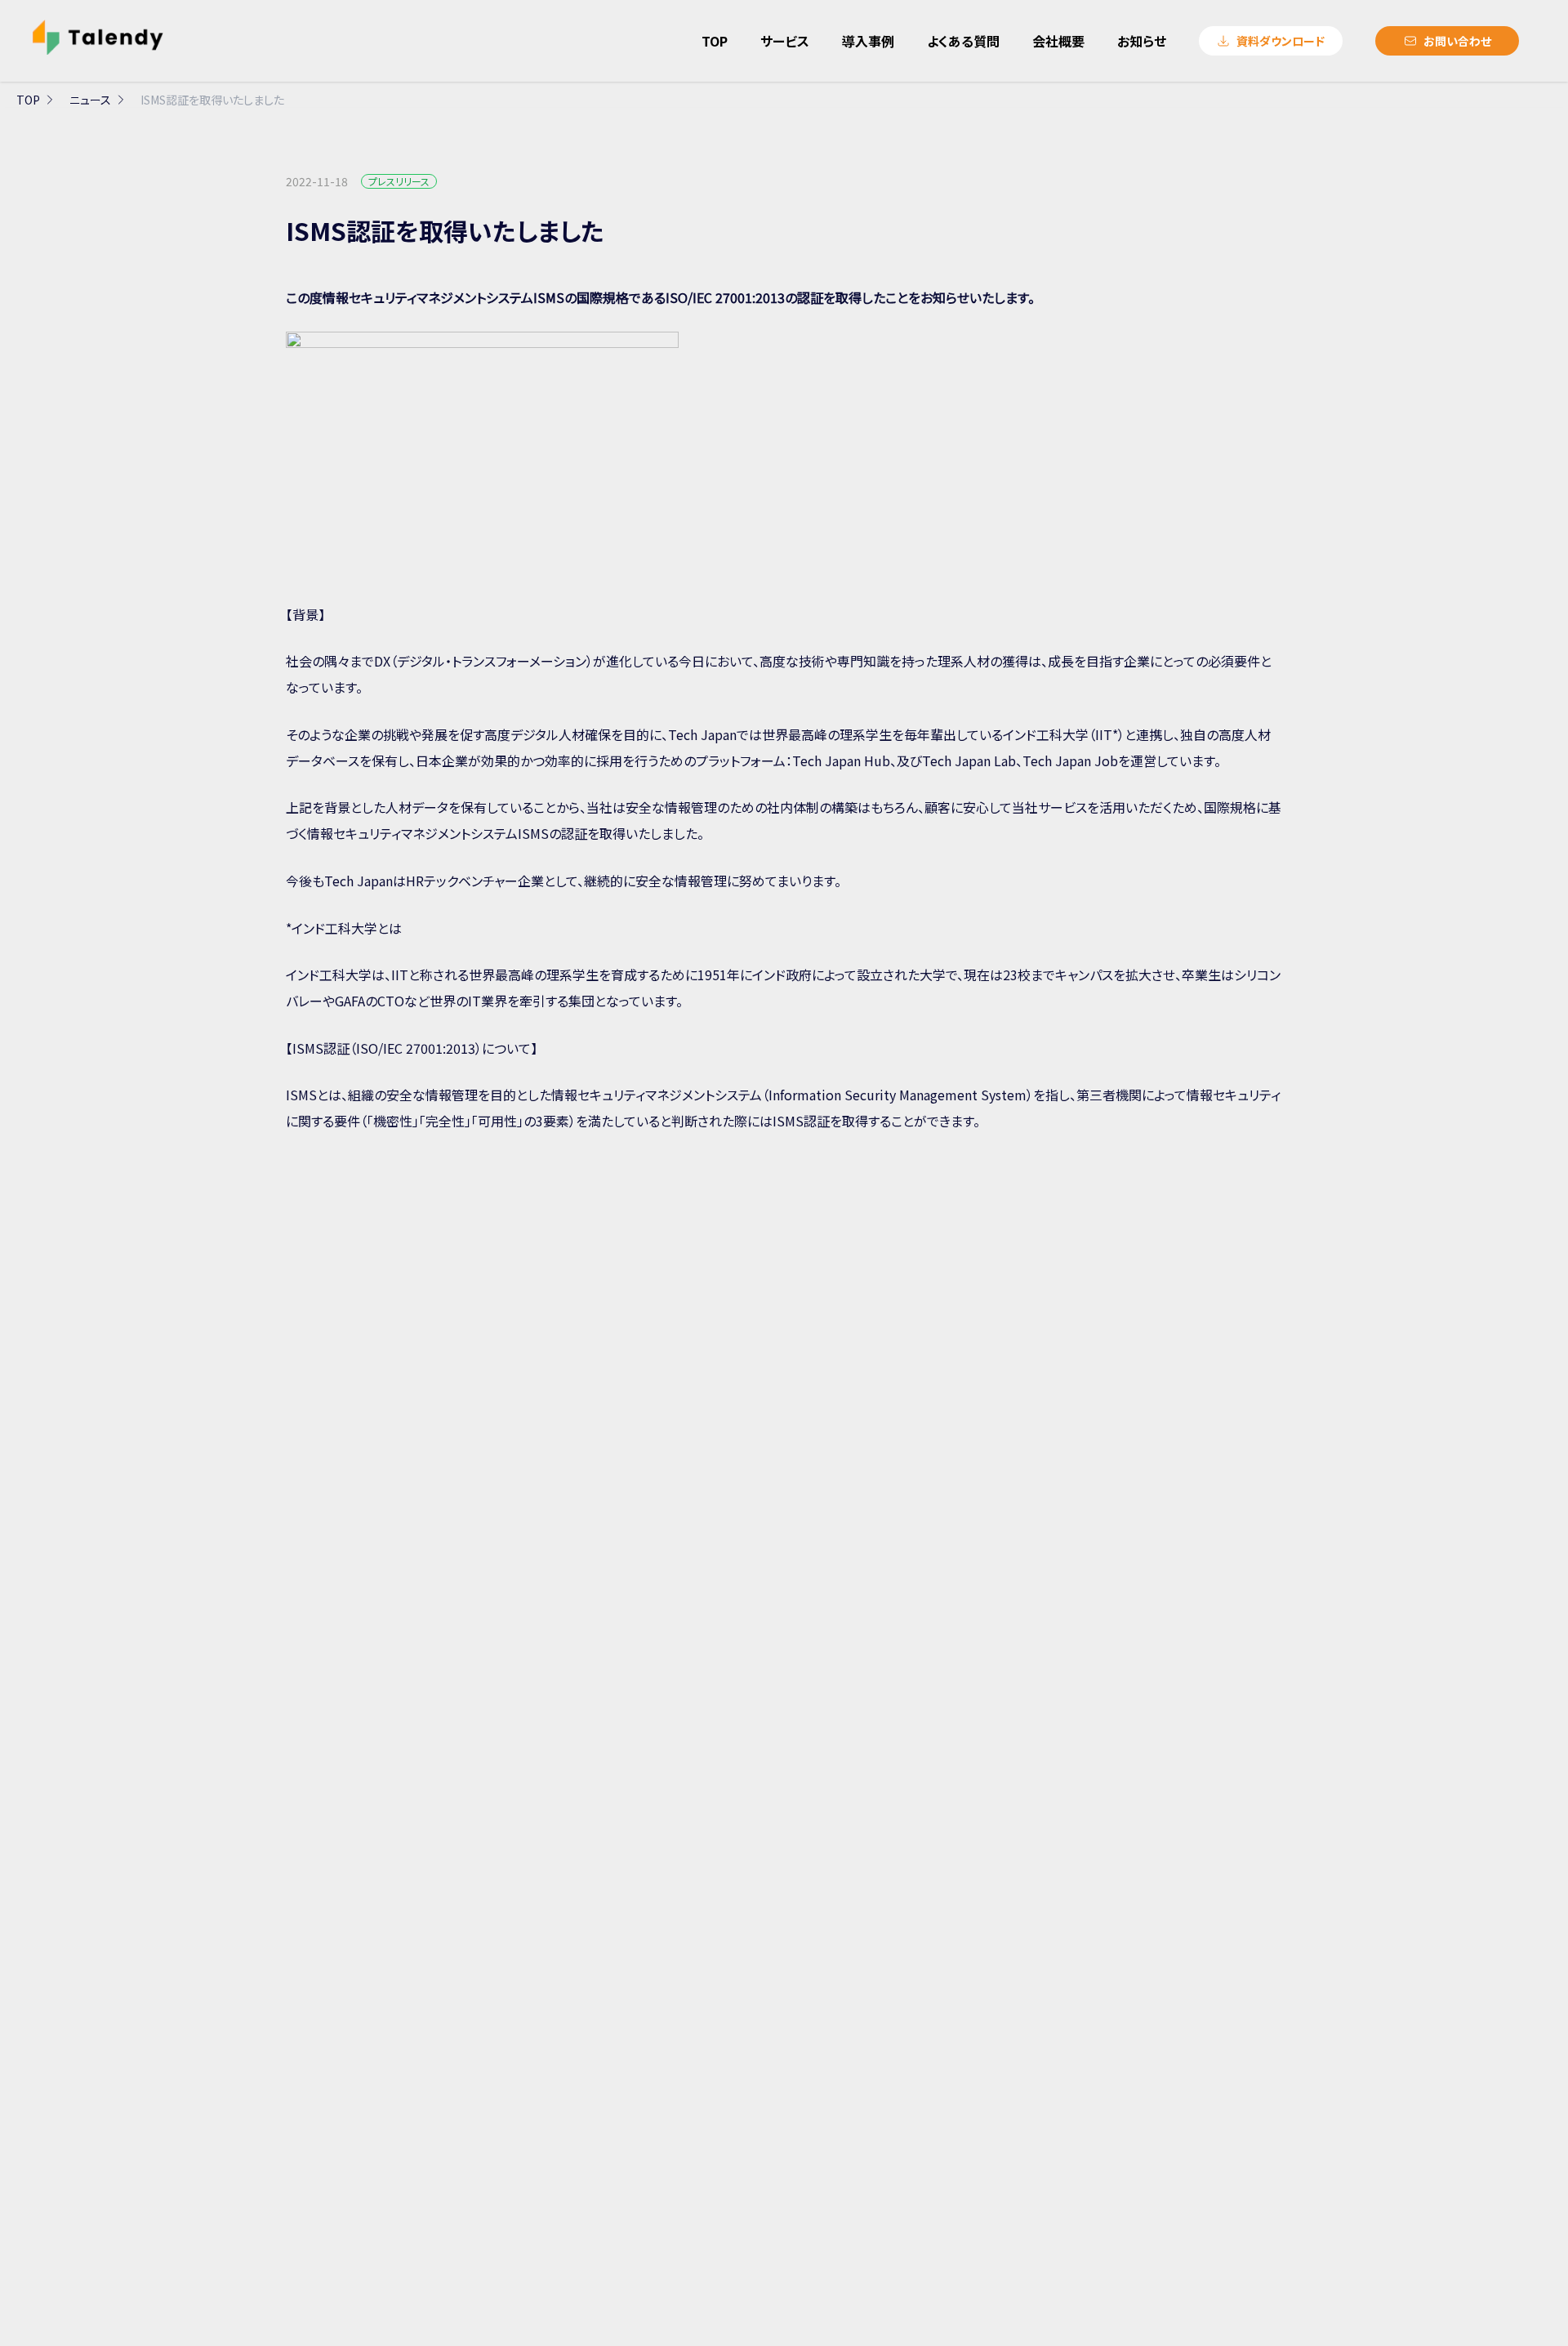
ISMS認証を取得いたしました (212, 100)
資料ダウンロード (1281, 41)
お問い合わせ (1457, 41)
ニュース (90, 100)
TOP (28, 100)
